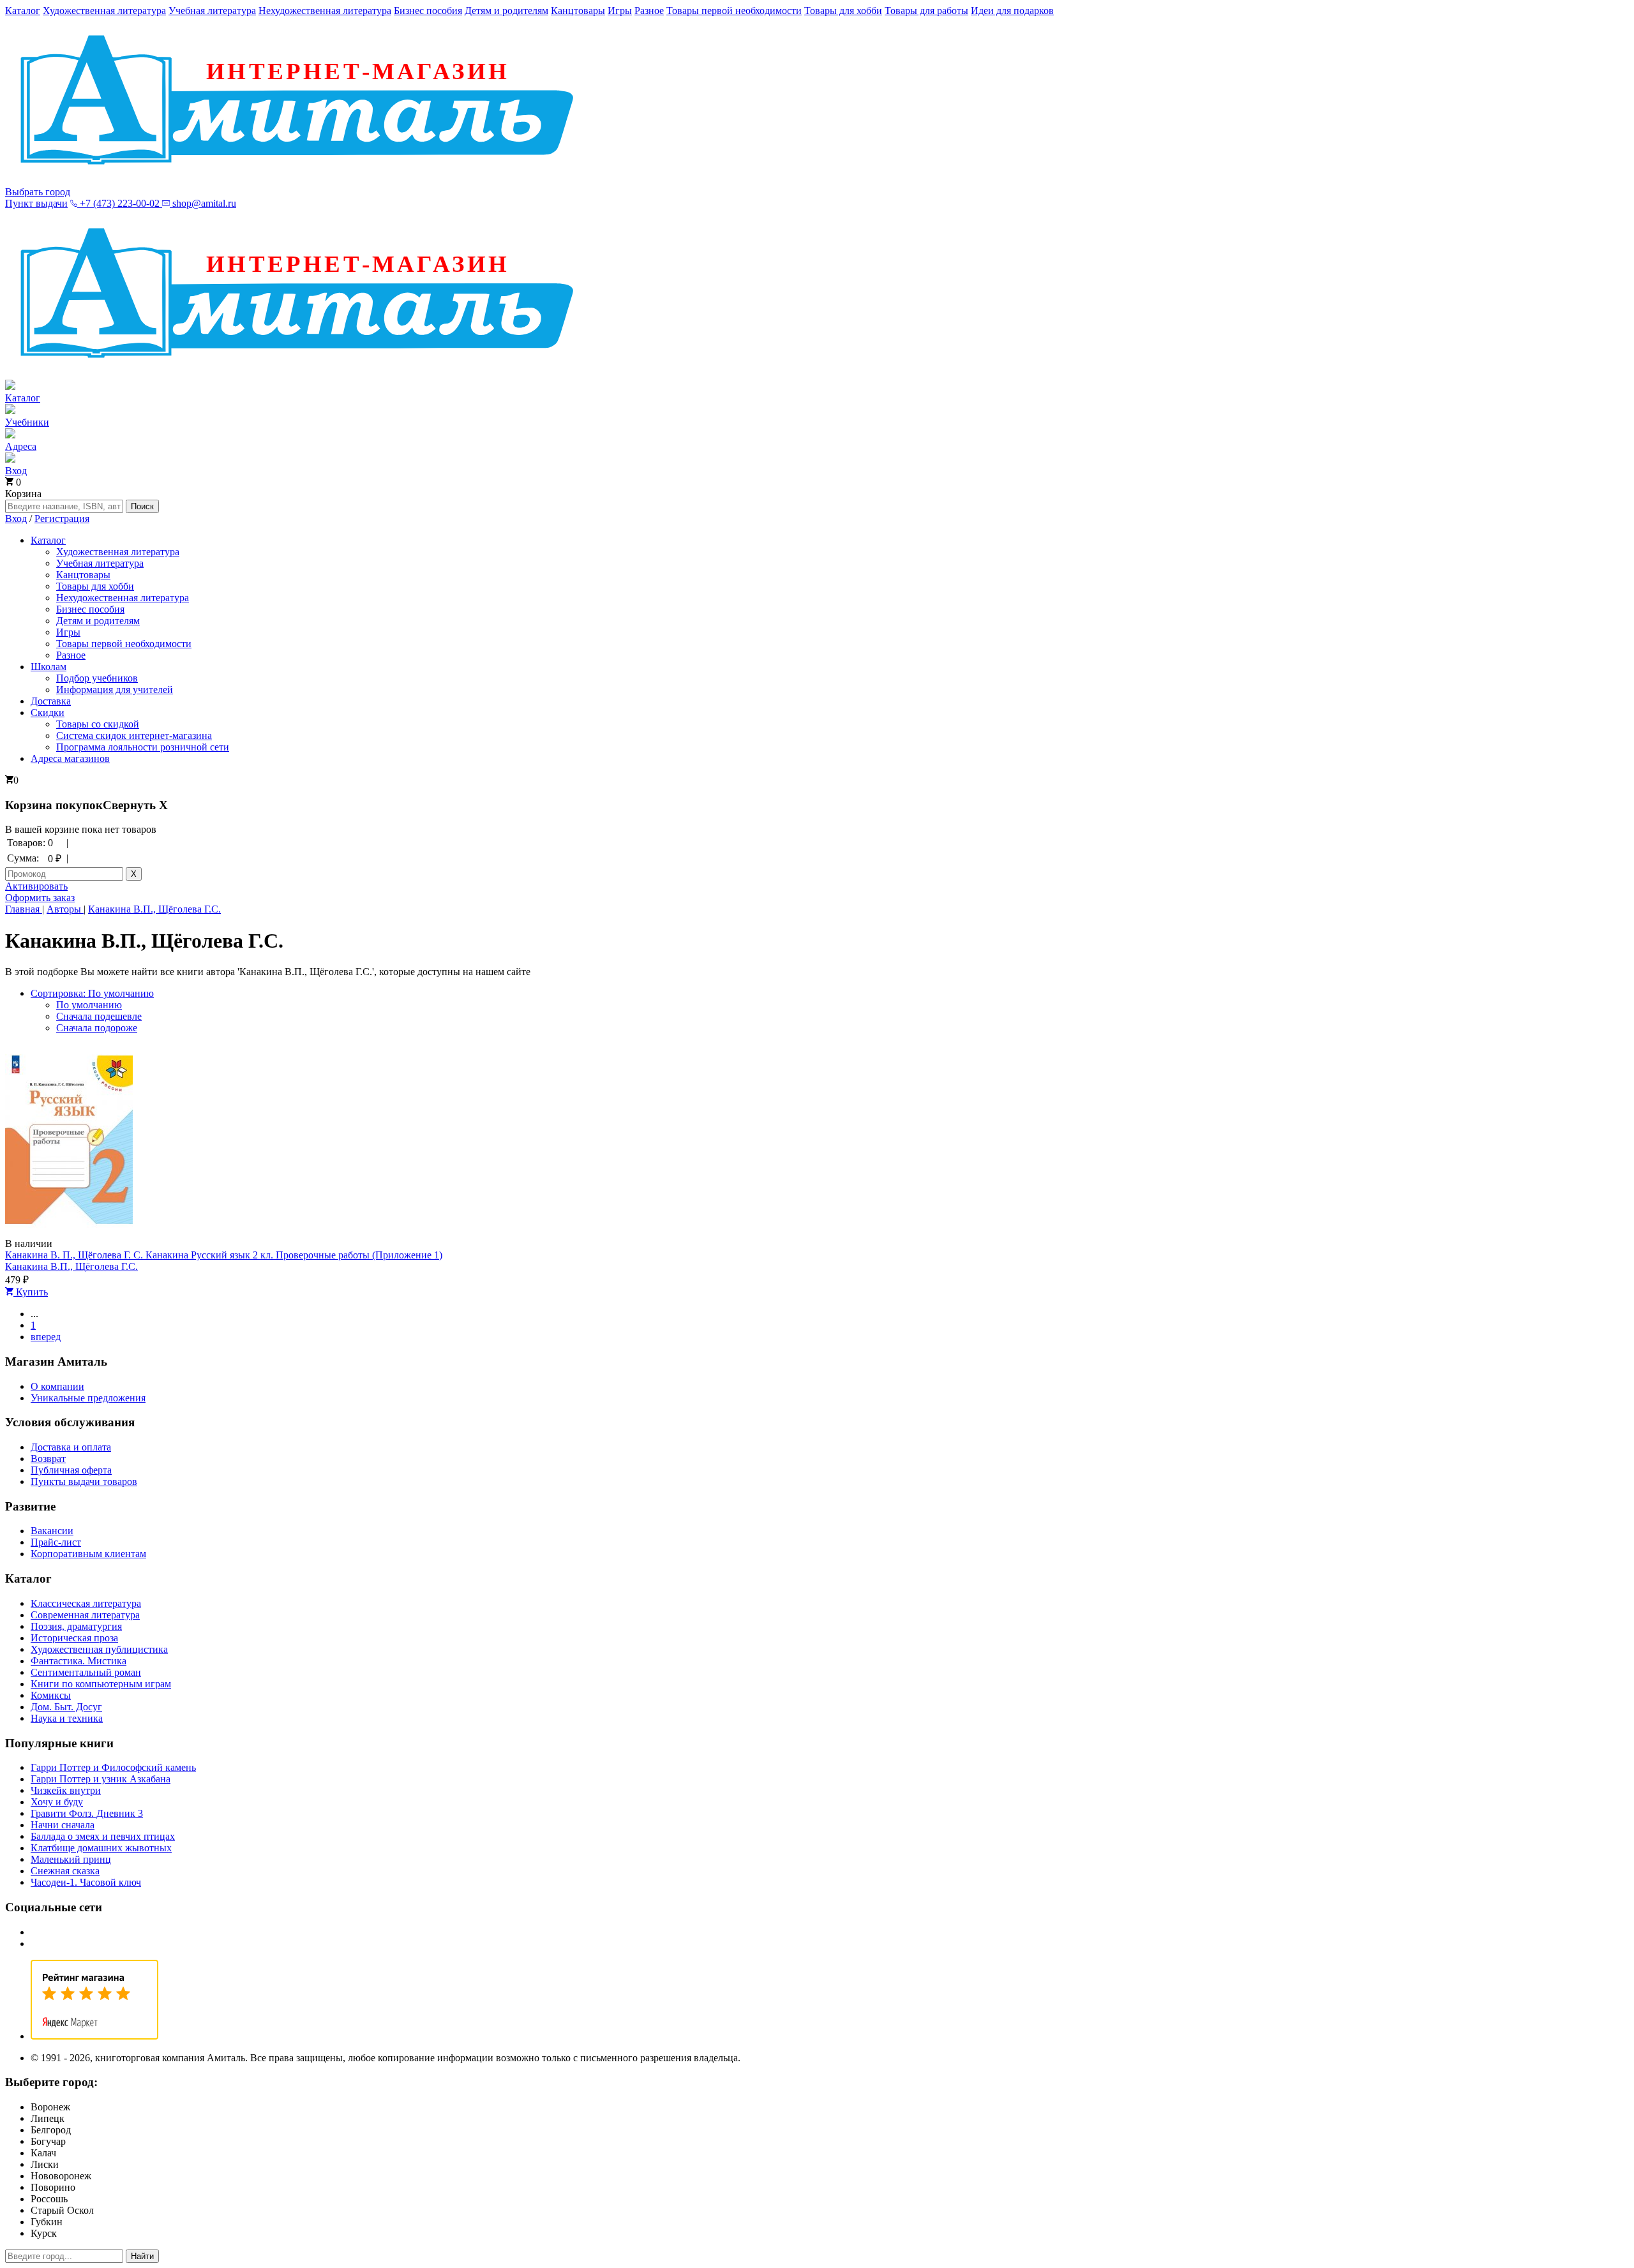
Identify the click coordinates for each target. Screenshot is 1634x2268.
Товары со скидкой (98, 724)
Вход (16, 519)
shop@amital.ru (203, 203)
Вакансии (52, 1531)
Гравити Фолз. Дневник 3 (87, 1813)
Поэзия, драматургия (76, 1626)
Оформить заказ (40, 898)
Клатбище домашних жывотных (101, 1848)
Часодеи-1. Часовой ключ (86, 1882)
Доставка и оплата (71, 1447)
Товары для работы (926, 11)
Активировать (36, 886)
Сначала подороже (97, 1028)
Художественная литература (104, 11)
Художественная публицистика (99, 1649)
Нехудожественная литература (325, 11)
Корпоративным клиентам (88, 1554)
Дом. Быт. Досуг (66, 1707)
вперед (46, 1337)
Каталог (23, 11)
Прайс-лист (56, 1542)
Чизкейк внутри (66, 1790)
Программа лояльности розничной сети (143, 747)
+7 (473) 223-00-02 (120, 203)
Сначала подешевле (99, 1016)
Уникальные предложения (88, 1398)
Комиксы (51, 1695)
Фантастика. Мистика (79, 1661)
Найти (142, 2256)
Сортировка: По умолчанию (92, 993)
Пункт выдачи (36, 203)
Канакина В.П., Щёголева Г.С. (71, 1266)
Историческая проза (74, 1638)
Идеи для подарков (1012, 11)
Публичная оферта (71, 1470)
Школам (49, 667)
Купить (31, 1292)
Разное (649, 11)
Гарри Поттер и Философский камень (113, 1767)
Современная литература (85, 1615)
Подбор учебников (97, 678)
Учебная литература (212, 11)
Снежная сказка (65, 1871)
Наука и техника (67, 1718)
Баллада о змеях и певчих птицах (103, 1836)
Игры (620, 11)
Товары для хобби (843, 11)
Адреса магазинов (70, 758)
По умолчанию (89, 1005)
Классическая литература (86, 1603)
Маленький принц (71, 1859)
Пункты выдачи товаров (84, 1481)
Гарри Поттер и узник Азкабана (101, 1779)
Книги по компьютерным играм (101, 1684)
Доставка (51, 701)
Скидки (48, 712)
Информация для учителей (115, 690)
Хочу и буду (57, 1802)
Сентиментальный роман (86, 1672)
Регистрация (62, 519)
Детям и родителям (506, 11)
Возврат (48, 1459)
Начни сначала (63, 1825)
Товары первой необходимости (734, 11)
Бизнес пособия (428, 11)
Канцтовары (578, 11)
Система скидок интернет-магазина (134, 735)
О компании (57, 1386)
